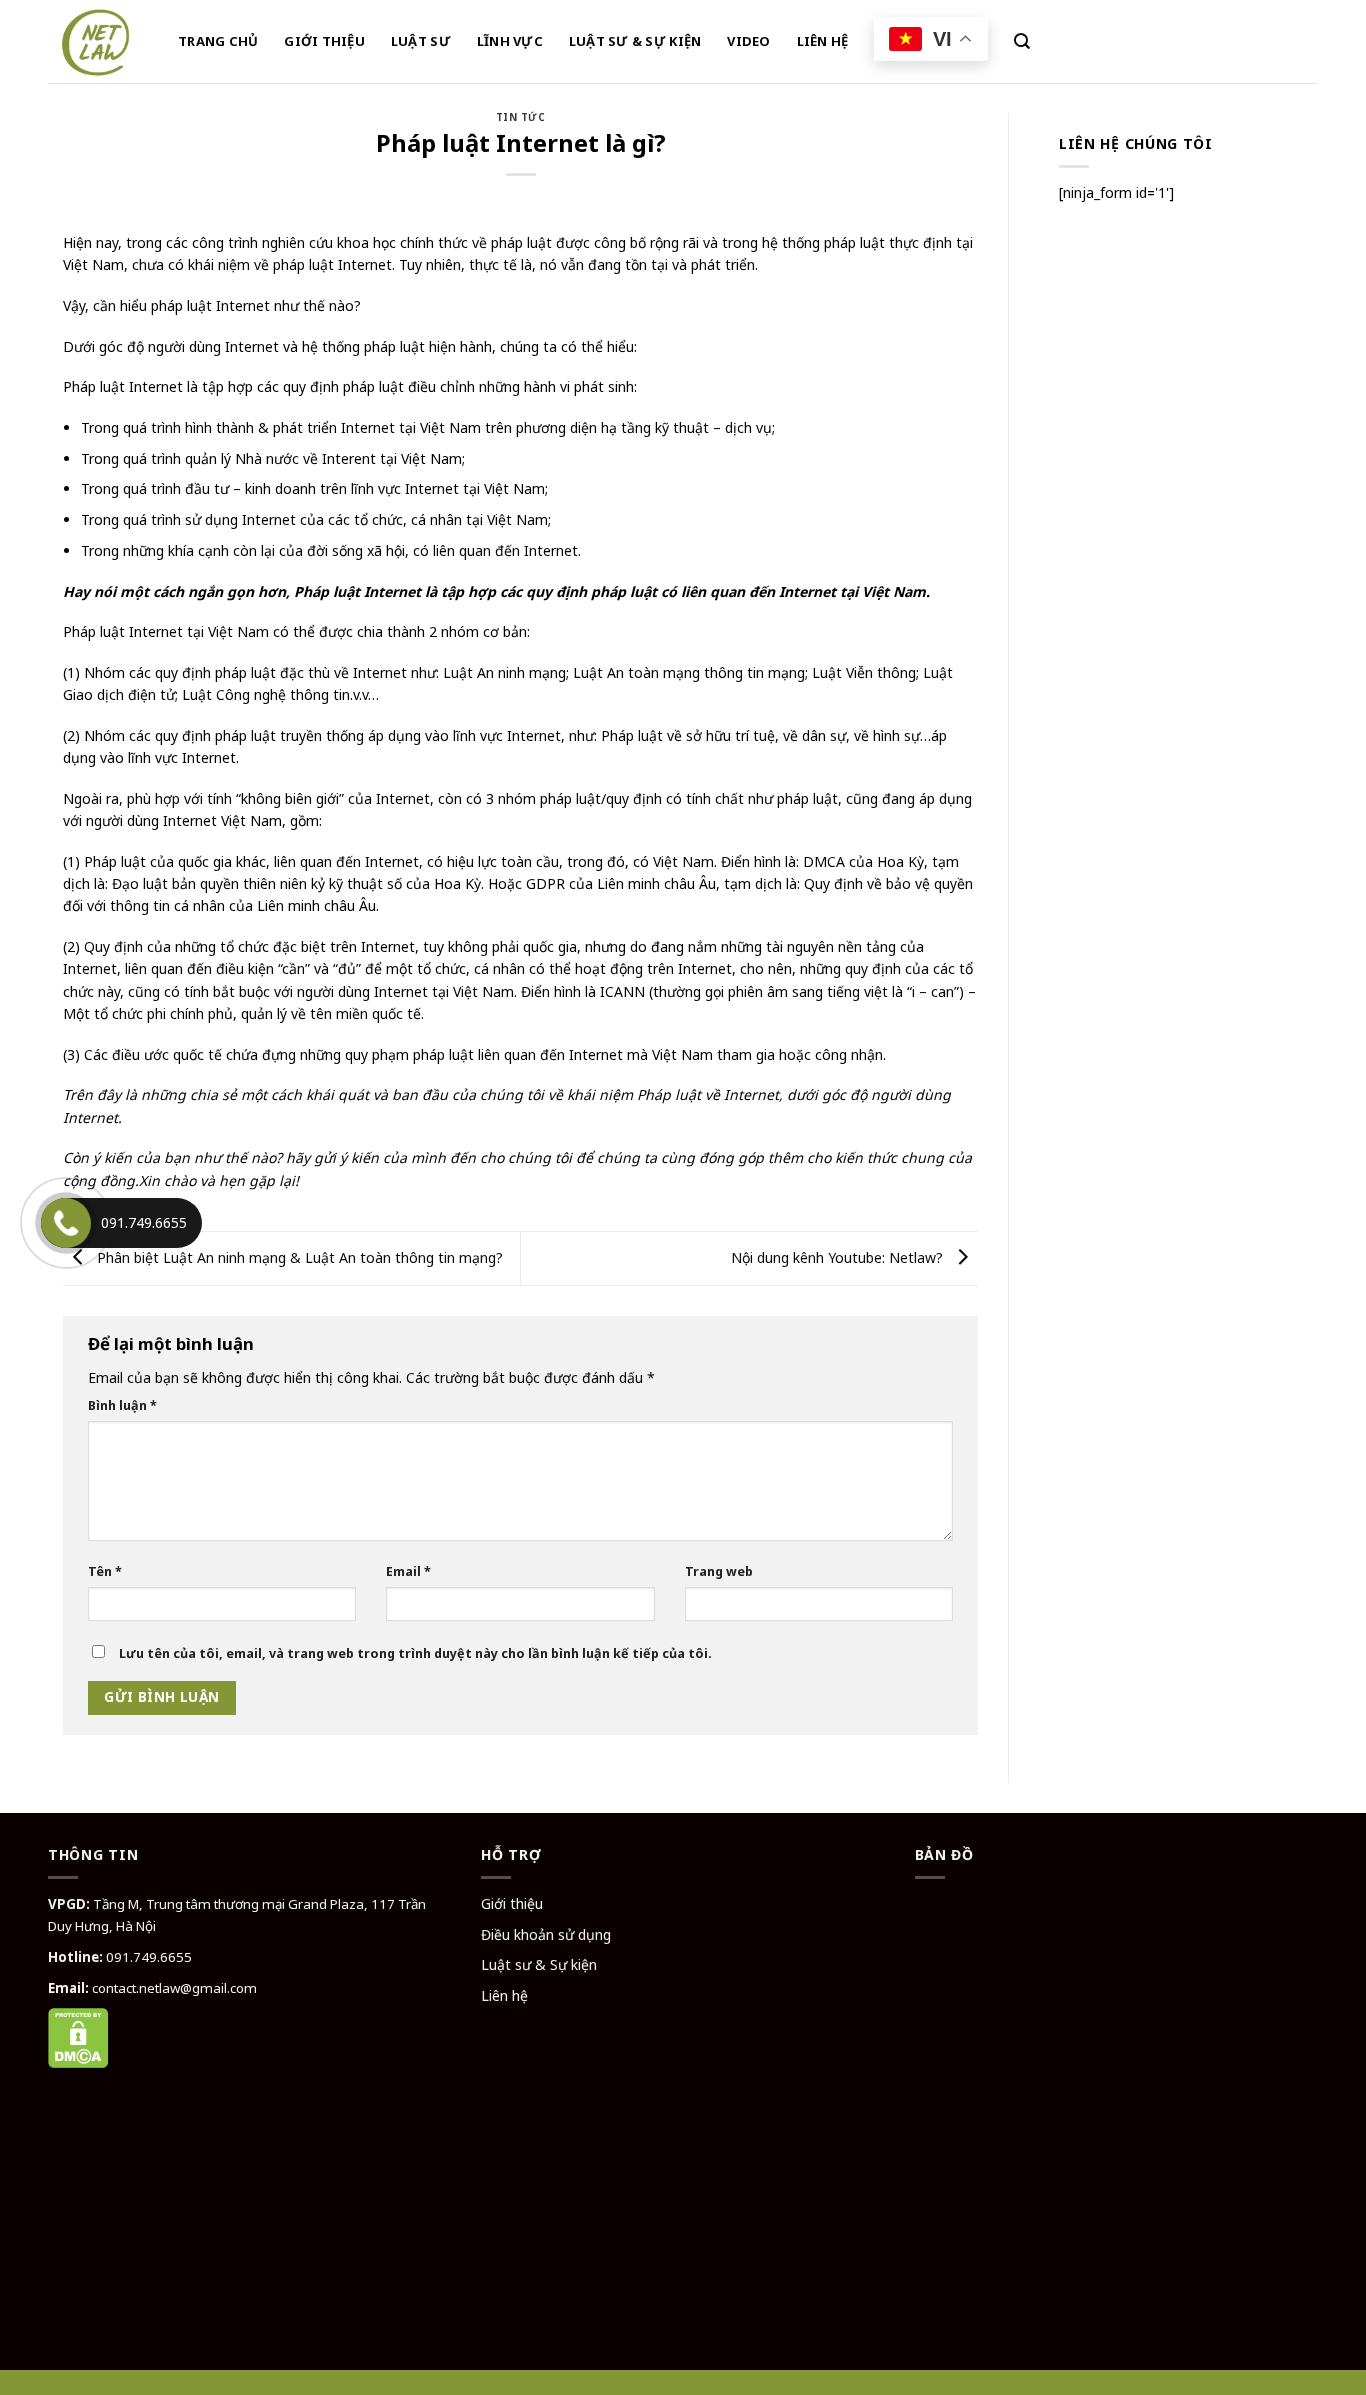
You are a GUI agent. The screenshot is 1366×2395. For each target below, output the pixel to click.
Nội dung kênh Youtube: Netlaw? (839, 1257)
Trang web (719, 1571)
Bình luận (122, 1405)
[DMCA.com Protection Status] (78, 2035)
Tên (105, 1571)
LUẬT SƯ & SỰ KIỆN (635, 41)
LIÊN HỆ (823, 41)
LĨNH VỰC (510, 41)
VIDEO (748, 41)
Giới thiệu (512, 1903)
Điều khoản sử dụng (546, 1934)
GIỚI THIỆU (324, 41)
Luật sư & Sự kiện (539, 1964)
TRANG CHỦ (218, 41)
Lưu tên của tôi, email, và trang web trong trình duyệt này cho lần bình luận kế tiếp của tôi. (415, 1653)
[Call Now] (66, 1223)
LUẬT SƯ (421, 41)
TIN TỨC (520, 117)
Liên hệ (504, 1995)
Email (408, 1571)
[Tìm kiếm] (1022, 41)
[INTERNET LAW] (98, 41)
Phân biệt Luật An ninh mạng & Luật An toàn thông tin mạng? (298, 1257)
